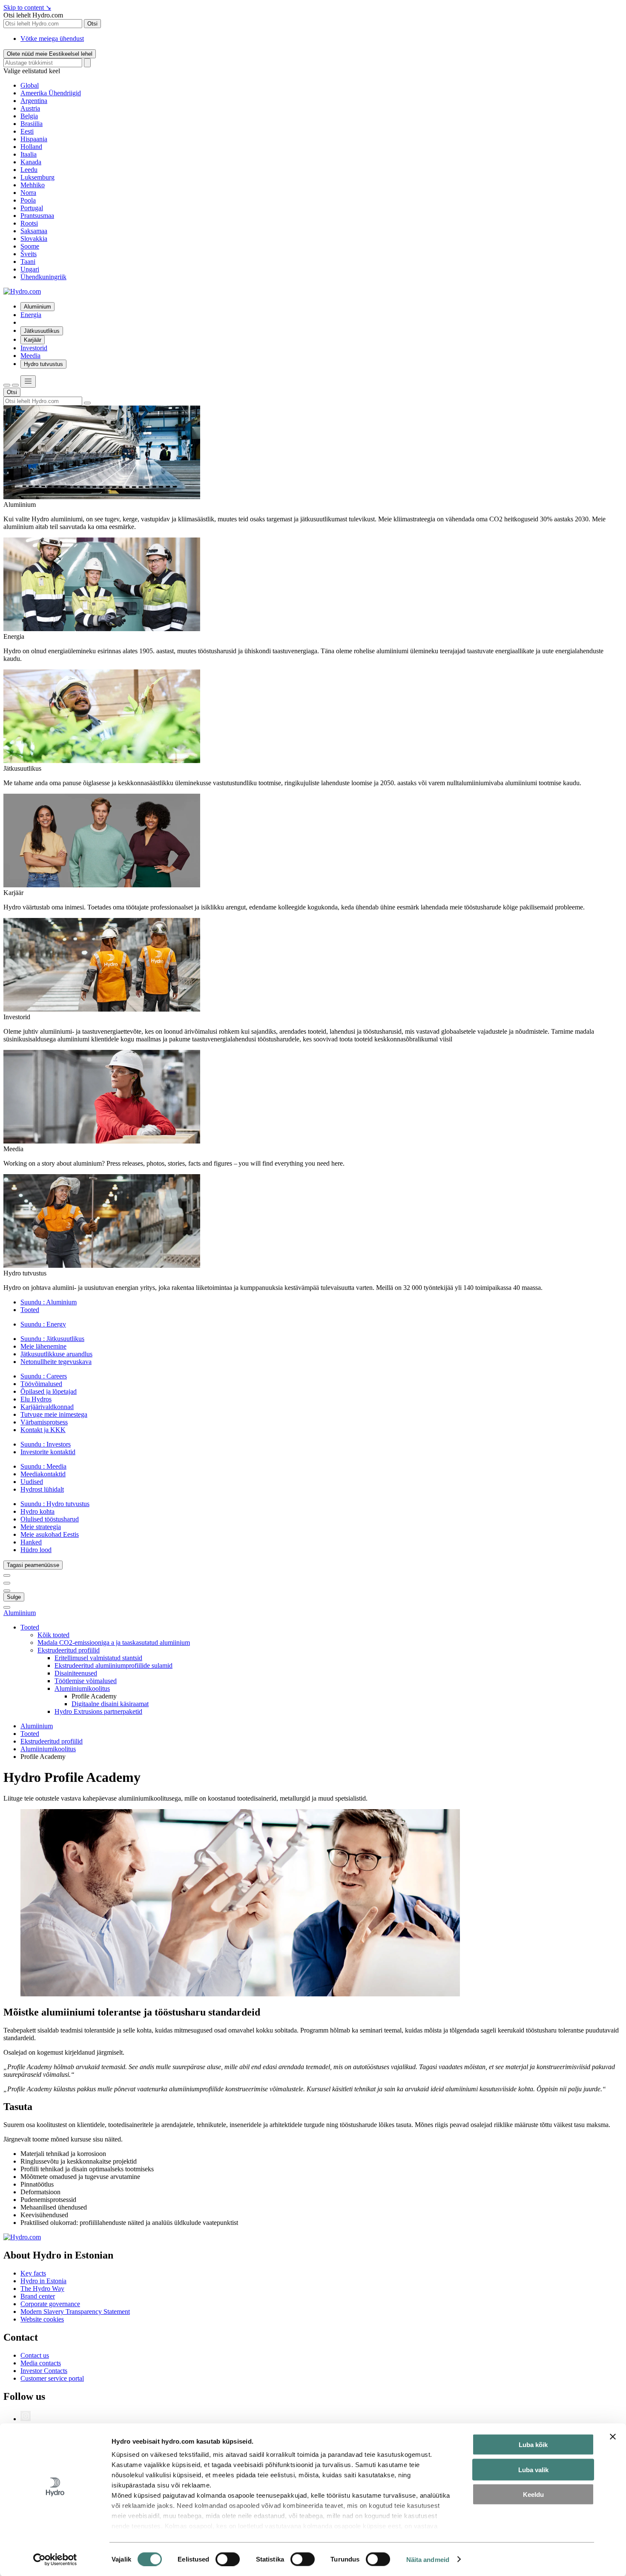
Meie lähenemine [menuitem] (43, 1346)
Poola (28, 200)
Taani (28, 262)
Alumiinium (20, 1613)
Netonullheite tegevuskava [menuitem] (56, 1362)
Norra (28, 193)
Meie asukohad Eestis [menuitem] (50, 1534)
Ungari (30, 269)
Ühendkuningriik (43, 277)
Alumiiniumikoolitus (48, 1749)
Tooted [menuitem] (30, 1310)
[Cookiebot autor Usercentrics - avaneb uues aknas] (55, 2559)
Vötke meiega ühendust (52, 39)
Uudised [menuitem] (32, 1482)
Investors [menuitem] (46, 1444)
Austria (30, 108)
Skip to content (27, 7)
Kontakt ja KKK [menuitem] (43, 1430)
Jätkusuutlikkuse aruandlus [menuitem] (56, 1354)
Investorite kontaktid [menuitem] (48, 1452)
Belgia (29, 116)
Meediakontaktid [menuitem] (43, 1474)
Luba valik (533, 2469)
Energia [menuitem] (31, 315)
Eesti (27, 131)
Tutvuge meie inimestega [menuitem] (54, 1414)
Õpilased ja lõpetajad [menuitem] (49, 1391)
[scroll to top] (7, 1607)
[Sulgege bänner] (613, 2437)
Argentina (34, 101)
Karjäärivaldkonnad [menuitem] (47, 1407)
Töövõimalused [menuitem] (41, 1384)
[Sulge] (15, 385)
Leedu (29, 170)
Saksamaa (34, 231)
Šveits (29, 254)
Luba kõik (533, 2445)
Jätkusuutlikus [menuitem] (42, 331)
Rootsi (29, 223)
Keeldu (533, 2495)
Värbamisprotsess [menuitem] (44, 1422)
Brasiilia (32, 124)
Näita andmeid (428, 2559)
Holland (31, 147)
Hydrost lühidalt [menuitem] (42, 1489)
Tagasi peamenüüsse (33, 1565)
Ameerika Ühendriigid (51, 93)
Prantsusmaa (37, 216)
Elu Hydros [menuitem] (36, 1399)
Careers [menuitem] (44, 1376)
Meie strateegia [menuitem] (41, 1527)
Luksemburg (37, 177)
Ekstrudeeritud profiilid (52, 1741)
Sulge (14, 1597)
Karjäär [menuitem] (33, 340)
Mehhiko (33, 185)
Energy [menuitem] (43, 1324)
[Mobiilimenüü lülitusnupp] (28, 382)
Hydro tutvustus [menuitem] (43, 364)
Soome (30, 246)
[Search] (87, 63)
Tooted (30, 1734)
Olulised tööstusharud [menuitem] (50, 1519)
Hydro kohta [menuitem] (37, 1511)
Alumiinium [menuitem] (37, 307)
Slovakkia (34, 239)
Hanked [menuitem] (31, 1542)
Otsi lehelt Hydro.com (33, 15)
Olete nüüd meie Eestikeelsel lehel (50, 54)
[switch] (228, 2559)
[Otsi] (7, 385)
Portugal (32, 208)
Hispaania (34, 139)
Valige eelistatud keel (32, 71)
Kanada (31, 162)
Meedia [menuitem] (30, 356)
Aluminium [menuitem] (49, 1302)
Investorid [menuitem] (34, 348)
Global (30, 85)
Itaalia (29, 154)
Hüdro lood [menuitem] (36, 1550)
